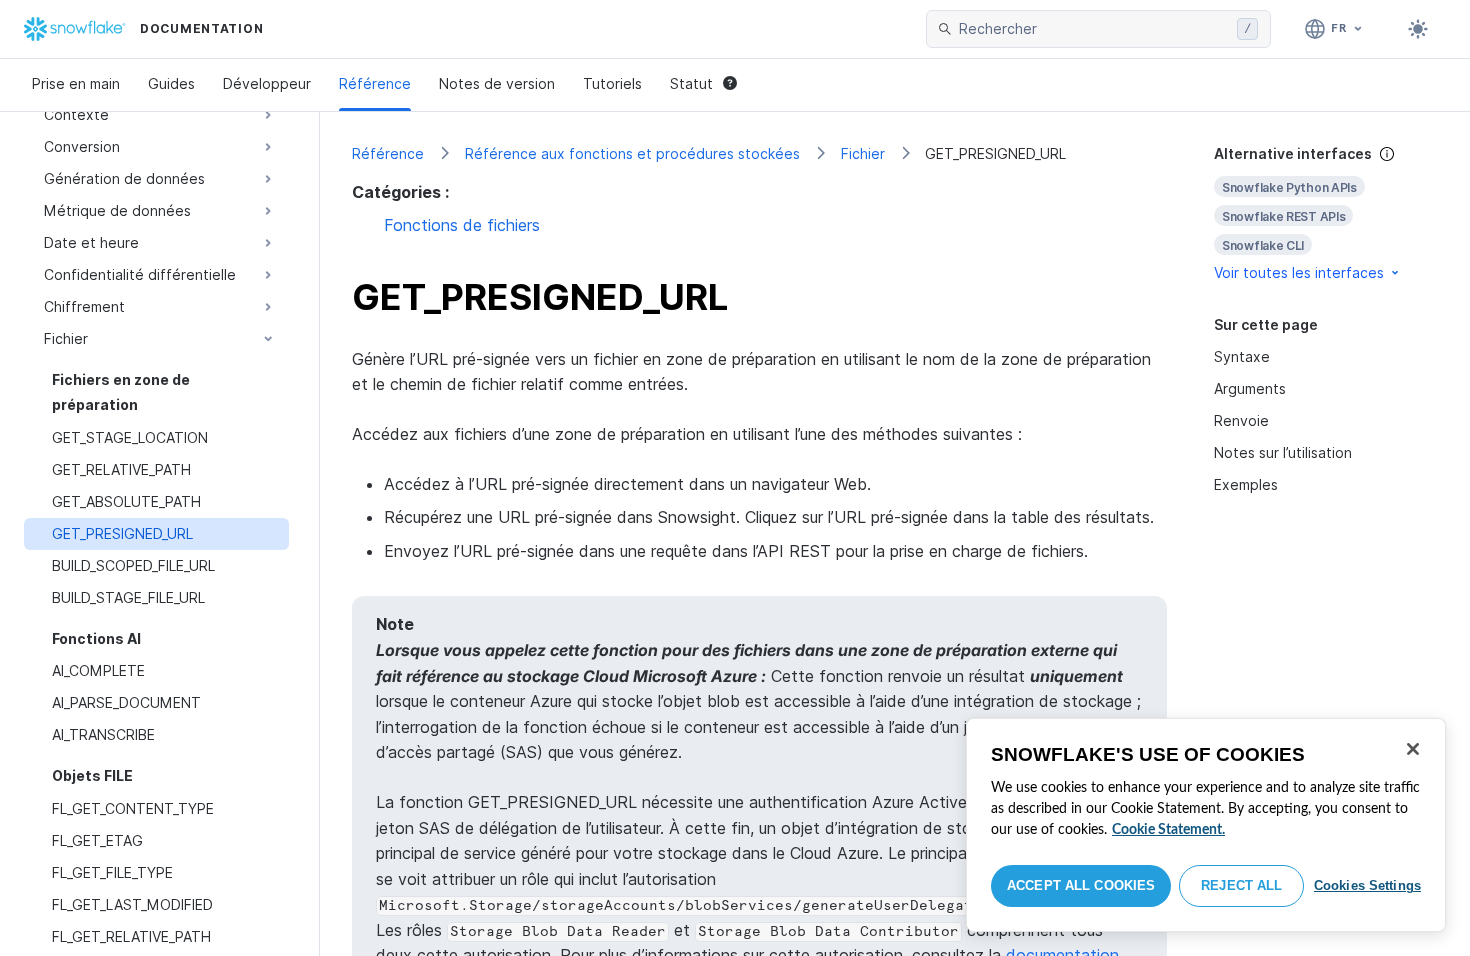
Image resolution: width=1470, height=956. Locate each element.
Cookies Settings (1367, 885)
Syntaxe (1242, 356)
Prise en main (76, 83)
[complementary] (1326, 213)
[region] (1206, 825)
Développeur (267, 83)
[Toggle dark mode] (1418, 29)
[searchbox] (1094, 29)
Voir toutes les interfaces (1299, 272)
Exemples (1246, 484)
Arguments (1250, 388)
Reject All (1241, 885)
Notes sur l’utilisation (1283, 452)
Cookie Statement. (1168, 830)
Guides (171, 83)
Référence (375, 83)
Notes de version (497, 83)
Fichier (863, 153)
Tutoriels (612, 83)
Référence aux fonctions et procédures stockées (632, 153)
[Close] (1413, 749)
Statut (691, 83)
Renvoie (1241, 420)
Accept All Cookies (1081, 885)
